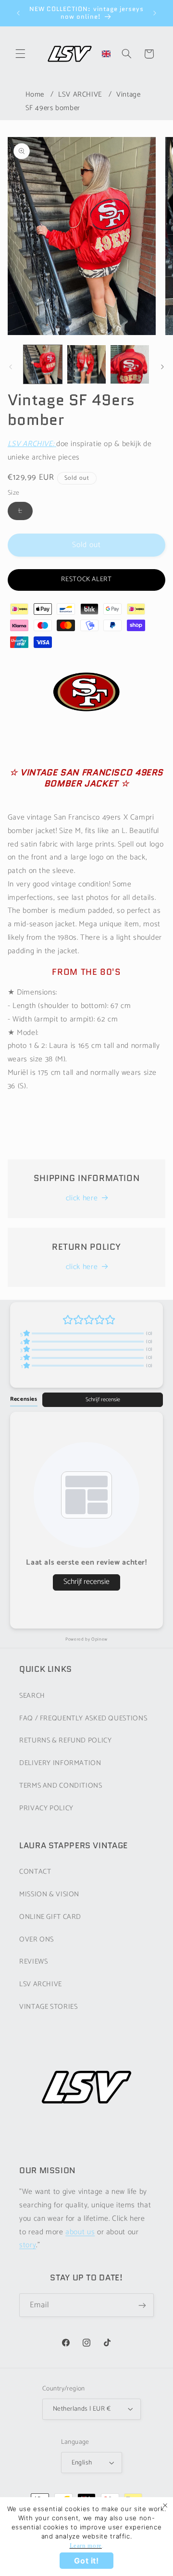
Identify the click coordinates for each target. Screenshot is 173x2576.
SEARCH (32, 1696)
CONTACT (35, 1872)
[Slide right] (162, 367)
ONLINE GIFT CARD (50, 1917)
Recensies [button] (24, 1399)
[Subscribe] (142, 2305)
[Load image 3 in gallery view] (130, 364)
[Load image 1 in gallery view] (43, 364)
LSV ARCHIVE (80, 94)
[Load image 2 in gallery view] (86, 364)
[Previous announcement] (18, 13)
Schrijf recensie (103, 1400)
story (28, 2245)
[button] (20, 54)
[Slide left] (11, 367)
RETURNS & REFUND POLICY (66, 1741)
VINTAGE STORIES (48, 2007)
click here (82, 1198)
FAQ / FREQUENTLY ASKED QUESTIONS (83, 1718)
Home (35, 94)
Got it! (86, 2561)
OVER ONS (37, 1940)
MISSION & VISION (49, 1894)
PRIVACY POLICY (46, 1808)
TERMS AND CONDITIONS (61, 1786)
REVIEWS (33, 1962)
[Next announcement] (155, 13)
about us (80, 2232)
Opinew (99, 1639)
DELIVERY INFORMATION (60, 1763)
